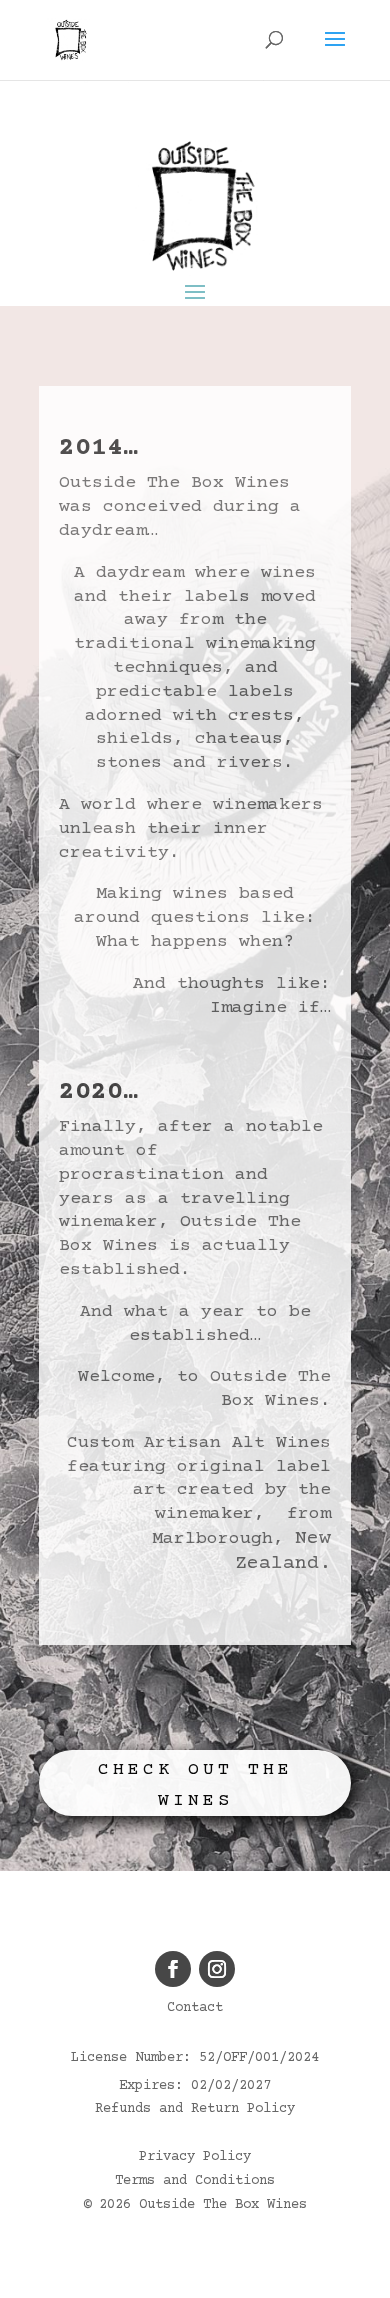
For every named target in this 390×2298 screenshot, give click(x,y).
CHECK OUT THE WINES (195, 1785)
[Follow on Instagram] (217, 1969)
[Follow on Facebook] (173, 1969)
